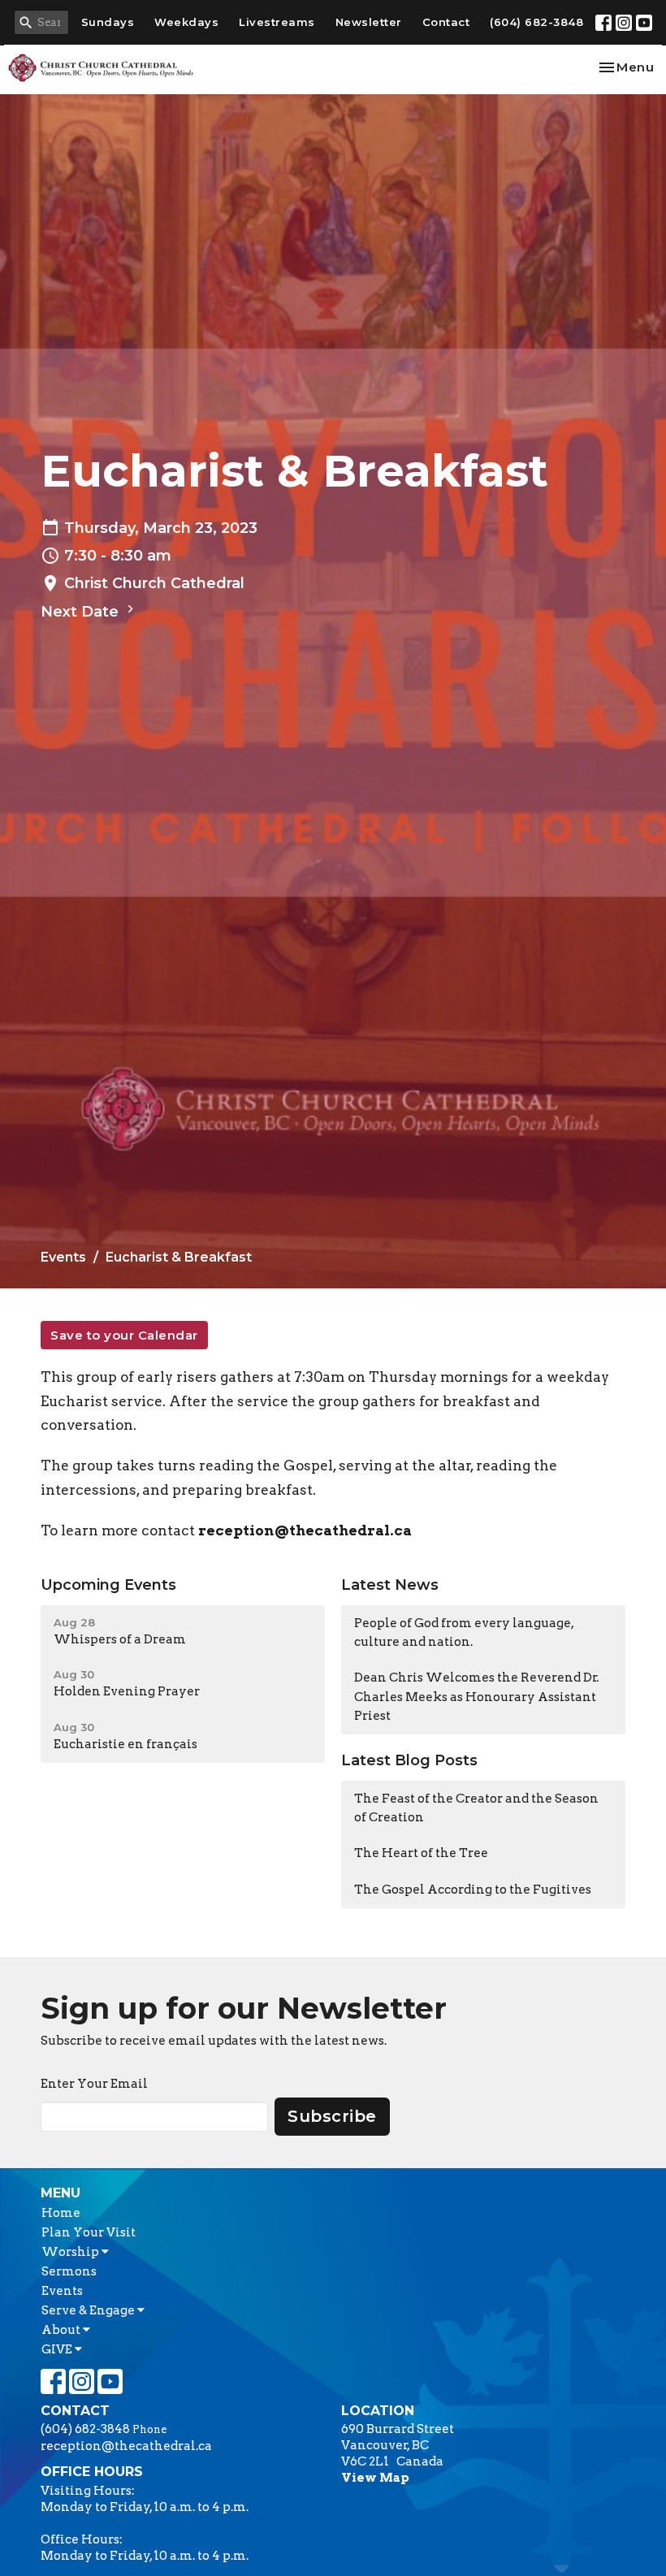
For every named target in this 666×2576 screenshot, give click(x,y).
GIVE (58, 2349)
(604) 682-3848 (536, 22)
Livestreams (277, 22)
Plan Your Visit (89, 2232)
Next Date (82, 612)
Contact (446, 22)
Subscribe (332, 2116)
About (62, 2330)
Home (61, 2213)
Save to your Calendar (124, 1335)
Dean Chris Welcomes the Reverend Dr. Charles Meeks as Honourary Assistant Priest (476, 1697)
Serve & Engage (89, 2310)
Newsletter (369, 22)
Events (63, 1257)
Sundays (108, 22)
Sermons (69, 2271)
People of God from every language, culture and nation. (464, 1632)
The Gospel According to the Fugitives (473, 1890)
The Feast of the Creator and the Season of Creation (476, 1808)
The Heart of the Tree (421, 1853)
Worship (71, 2252)
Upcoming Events (108, 1585)
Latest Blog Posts (409, 1760)
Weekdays (186, 22)
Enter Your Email (94, 2084)
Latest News (390, 1585)
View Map (375, 2478)
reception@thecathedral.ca (305, 1530)
